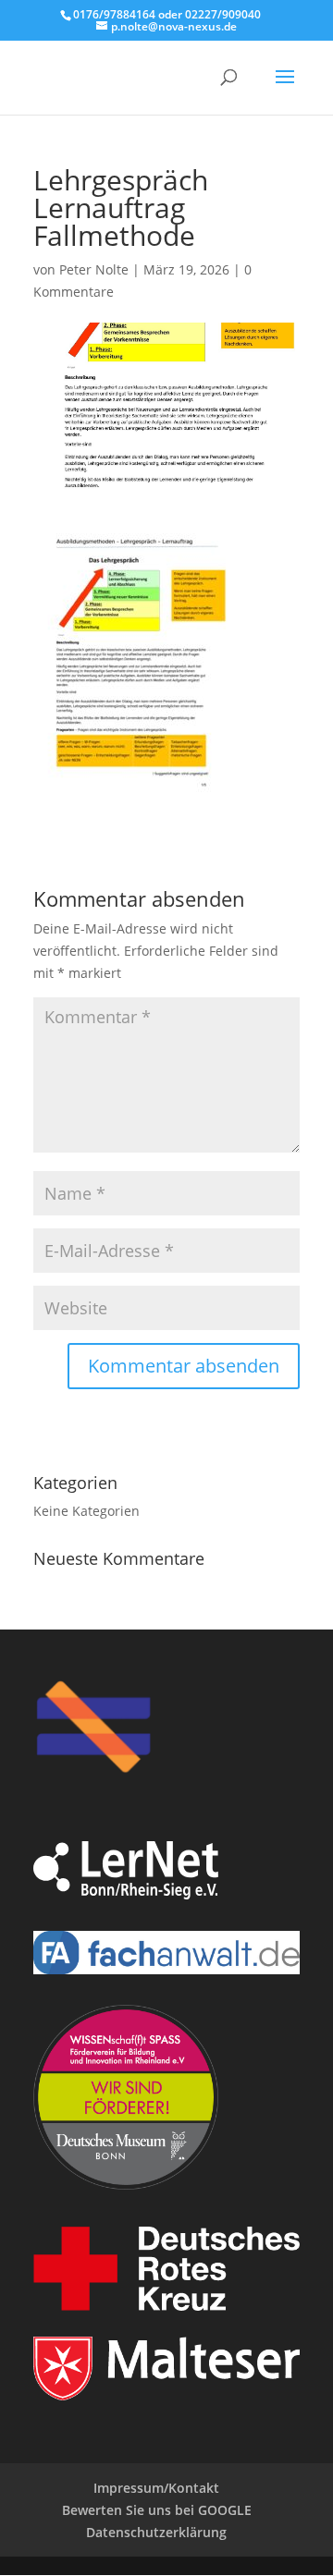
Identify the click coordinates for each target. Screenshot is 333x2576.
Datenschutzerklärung (156, 2532)
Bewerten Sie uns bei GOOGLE (157, 2510)
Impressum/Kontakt (156, 2488)
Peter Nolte (94, 269)
